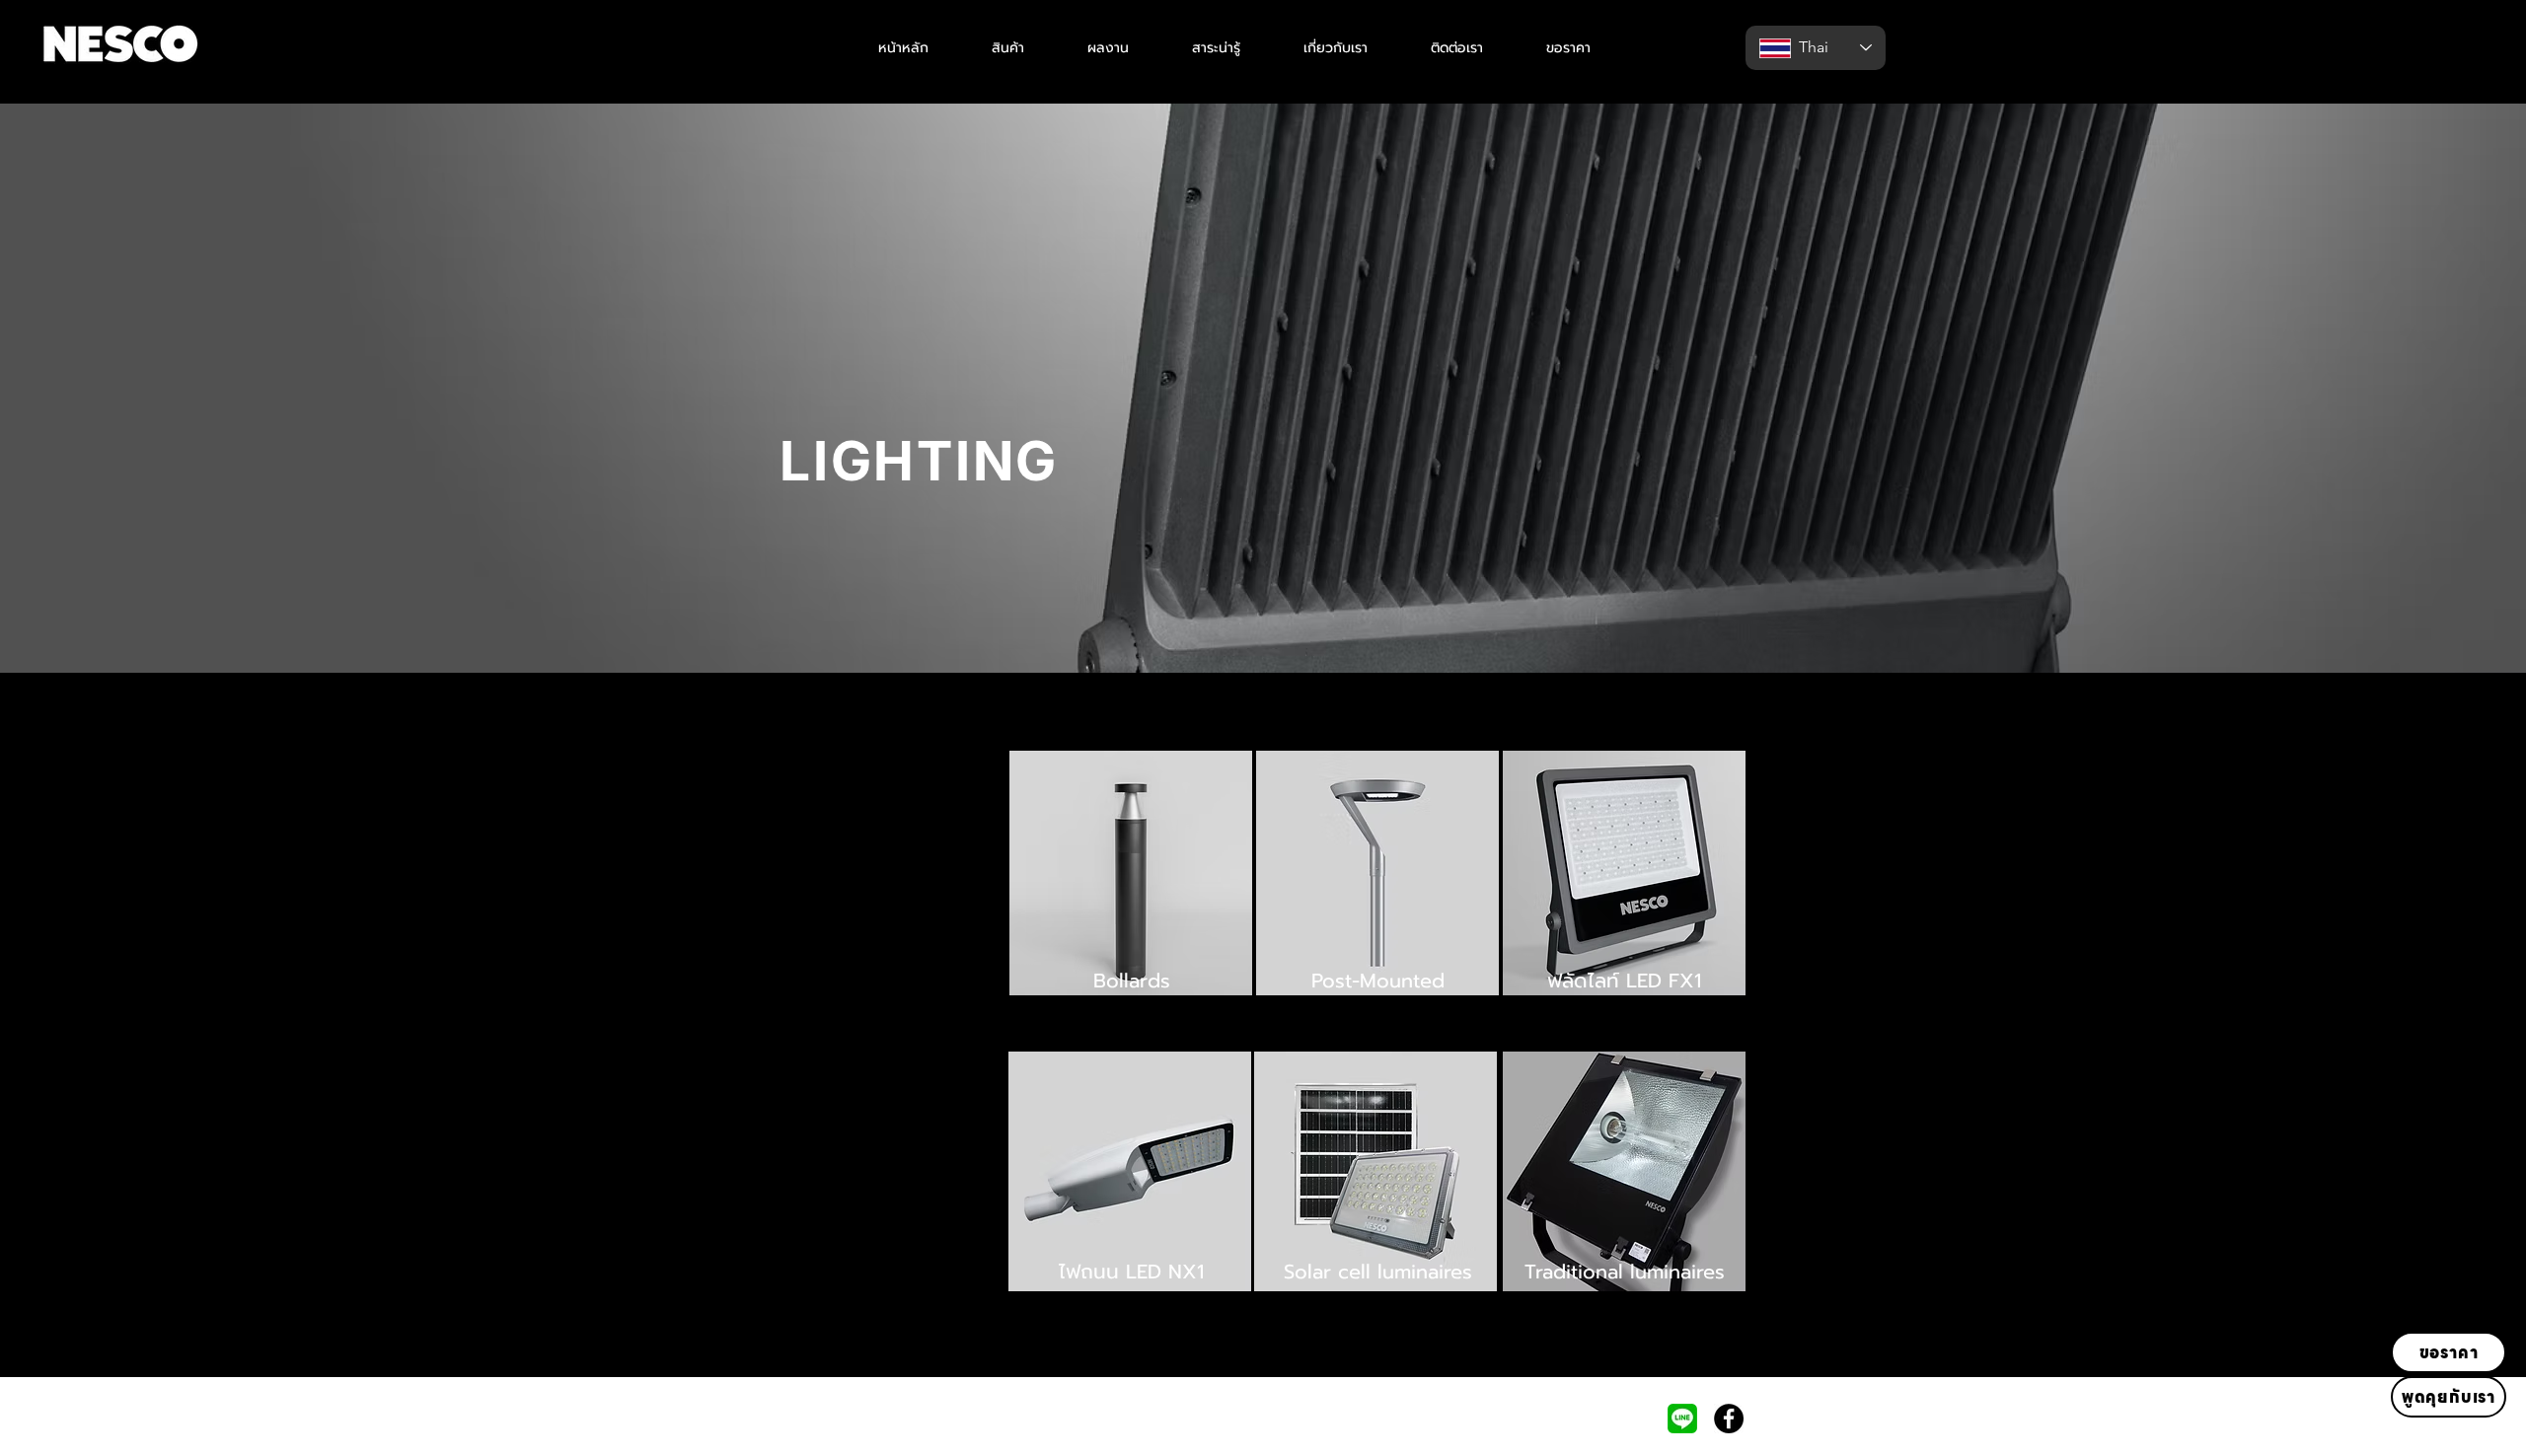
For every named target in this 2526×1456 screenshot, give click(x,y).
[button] (1008, 48)
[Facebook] (1729, 1419)
